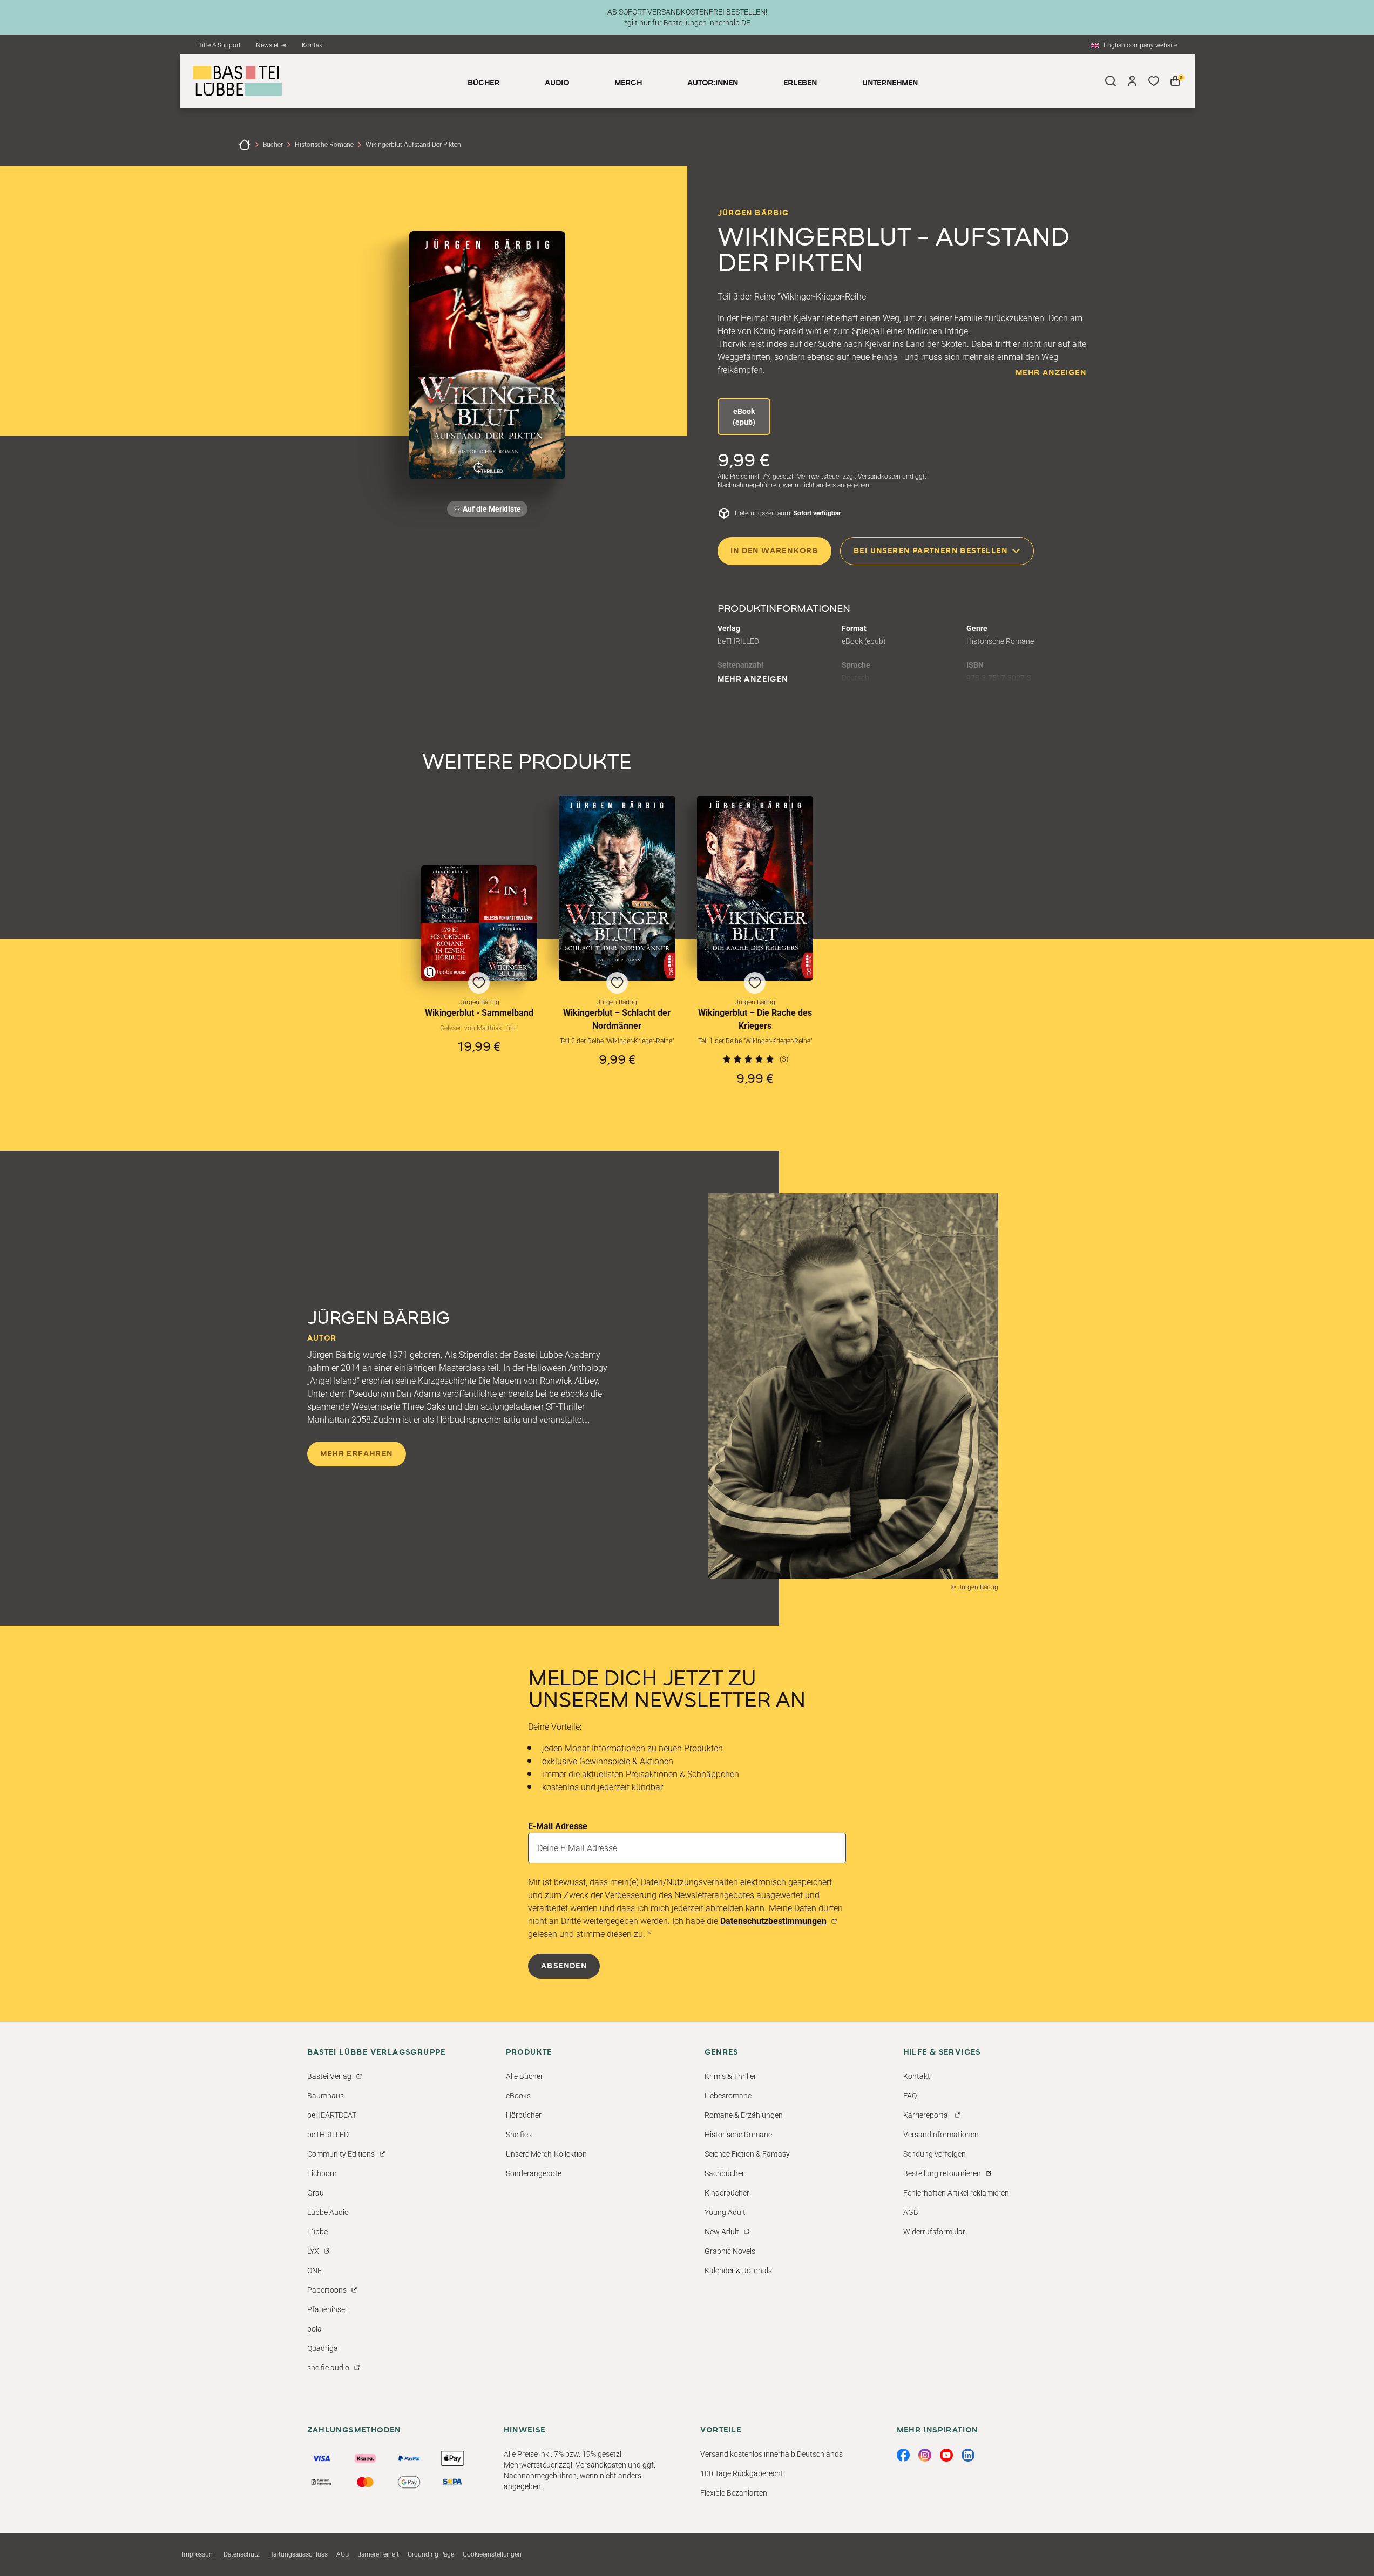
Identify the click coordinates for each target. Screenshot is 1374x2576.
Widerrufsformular (934, 2232)
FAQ (910, 2096)
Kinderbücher (727, 2193)
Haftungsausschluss (298, 2554)
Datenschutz (242, 2554)
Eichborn (322, 2173)
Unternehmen (890, 83)
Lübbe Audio (328, 2212)
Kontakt (313, 45)
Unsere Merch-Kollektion (546, 2154)
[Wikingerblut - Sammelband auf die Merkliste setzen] (479, 923)
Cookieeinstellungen (492, 2554)
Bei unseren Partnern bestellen (930, 551)
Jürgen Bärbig (753, 213)
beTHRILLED (738, 641)
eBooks (518, 2096)
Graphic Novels (730, 2251)
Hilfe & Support (219, 45)
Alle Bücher (524, 2076)
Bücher (273, 145)
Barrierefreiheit (378, 2554)
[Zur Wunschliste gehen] (1154, 81)
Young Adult (725, 2212)
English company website (1141, 45)
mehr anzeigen (1051, 373)
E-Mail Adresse (558, 1826)
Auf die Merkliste (490, 511)
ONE (314, 2271)
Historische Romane (324, 145)
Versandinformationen (941, 2135)
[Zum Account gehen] (1132, 81)
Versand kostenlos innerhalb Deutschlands (771, 2454)
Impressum (198, 2554)
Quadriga (323, 2348)
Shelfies (519, 2135)
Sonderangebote (534, 2173)
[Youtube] (946, 2455)
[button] (479, 976)
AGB (911, 2212)
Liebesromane (728, 2096)
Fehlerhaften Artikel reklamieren (956, 2193)
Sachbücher (725, 2173)
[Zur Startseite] (245, 145)
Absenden (564, 1966)
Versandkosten (879, 477)
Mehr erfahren (357, 1454)
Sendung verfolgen (935, 2154)
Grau (316, 2193)
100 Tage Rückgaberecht (742, 2473)
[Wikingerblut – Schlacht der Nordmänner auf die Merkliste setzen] (617, 888)
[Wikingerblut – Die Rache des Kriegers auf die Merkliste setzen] (755, 888)
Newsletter (271, 45)
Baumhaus (326, 2096)
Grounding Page (431, 2554)
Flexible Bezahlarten (734, 2493)
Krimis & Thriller (730, 2076)
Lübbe (317, 2232)
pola (314, 2329)
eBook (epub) (744, 417)
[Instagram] (925, 2455)
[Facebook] (903, 2455)
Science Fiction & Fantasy (747, 2154)
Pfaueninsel (327, 2309)
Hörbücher (524, 2115)
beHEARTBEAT (332, 2115)
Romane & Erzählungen (744, 2115)
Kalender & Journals (738, 2271)
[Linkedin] (968, 2455)
